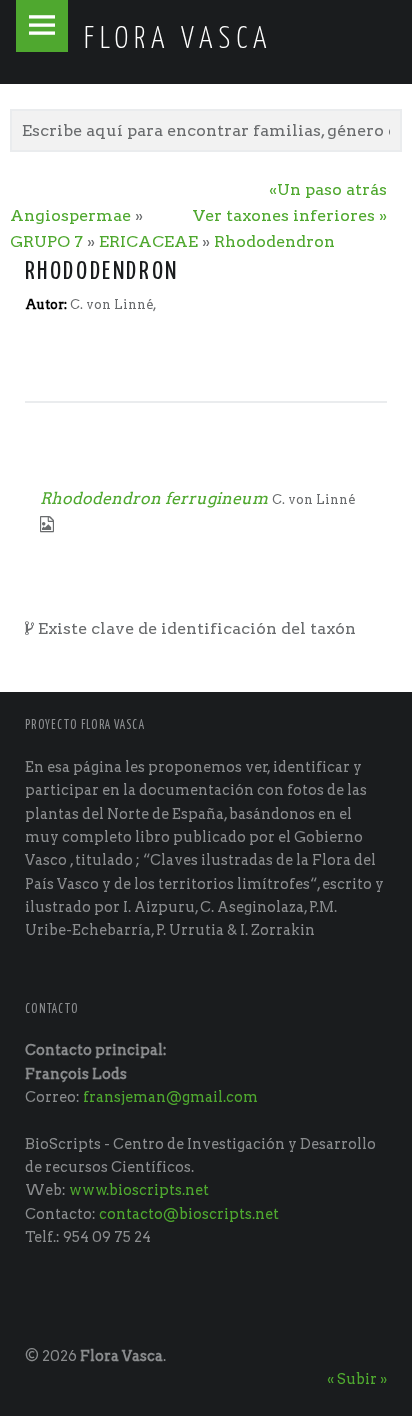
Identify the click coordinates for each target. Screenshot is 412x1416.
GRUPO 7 (46, 241)
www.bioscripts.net (139, 1190)
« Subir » (357, 1379)
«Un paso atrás (328, 189)
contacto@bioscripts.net (189, 1214)
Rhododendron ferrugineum (154, 498)
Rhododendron (274, 241)
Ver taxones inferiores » (290, 215)
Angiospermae (70, 215)
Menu (42, 26)
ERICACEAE (148, 241)
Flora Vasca (121, 1356)
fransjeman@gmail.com (170, 1097)
